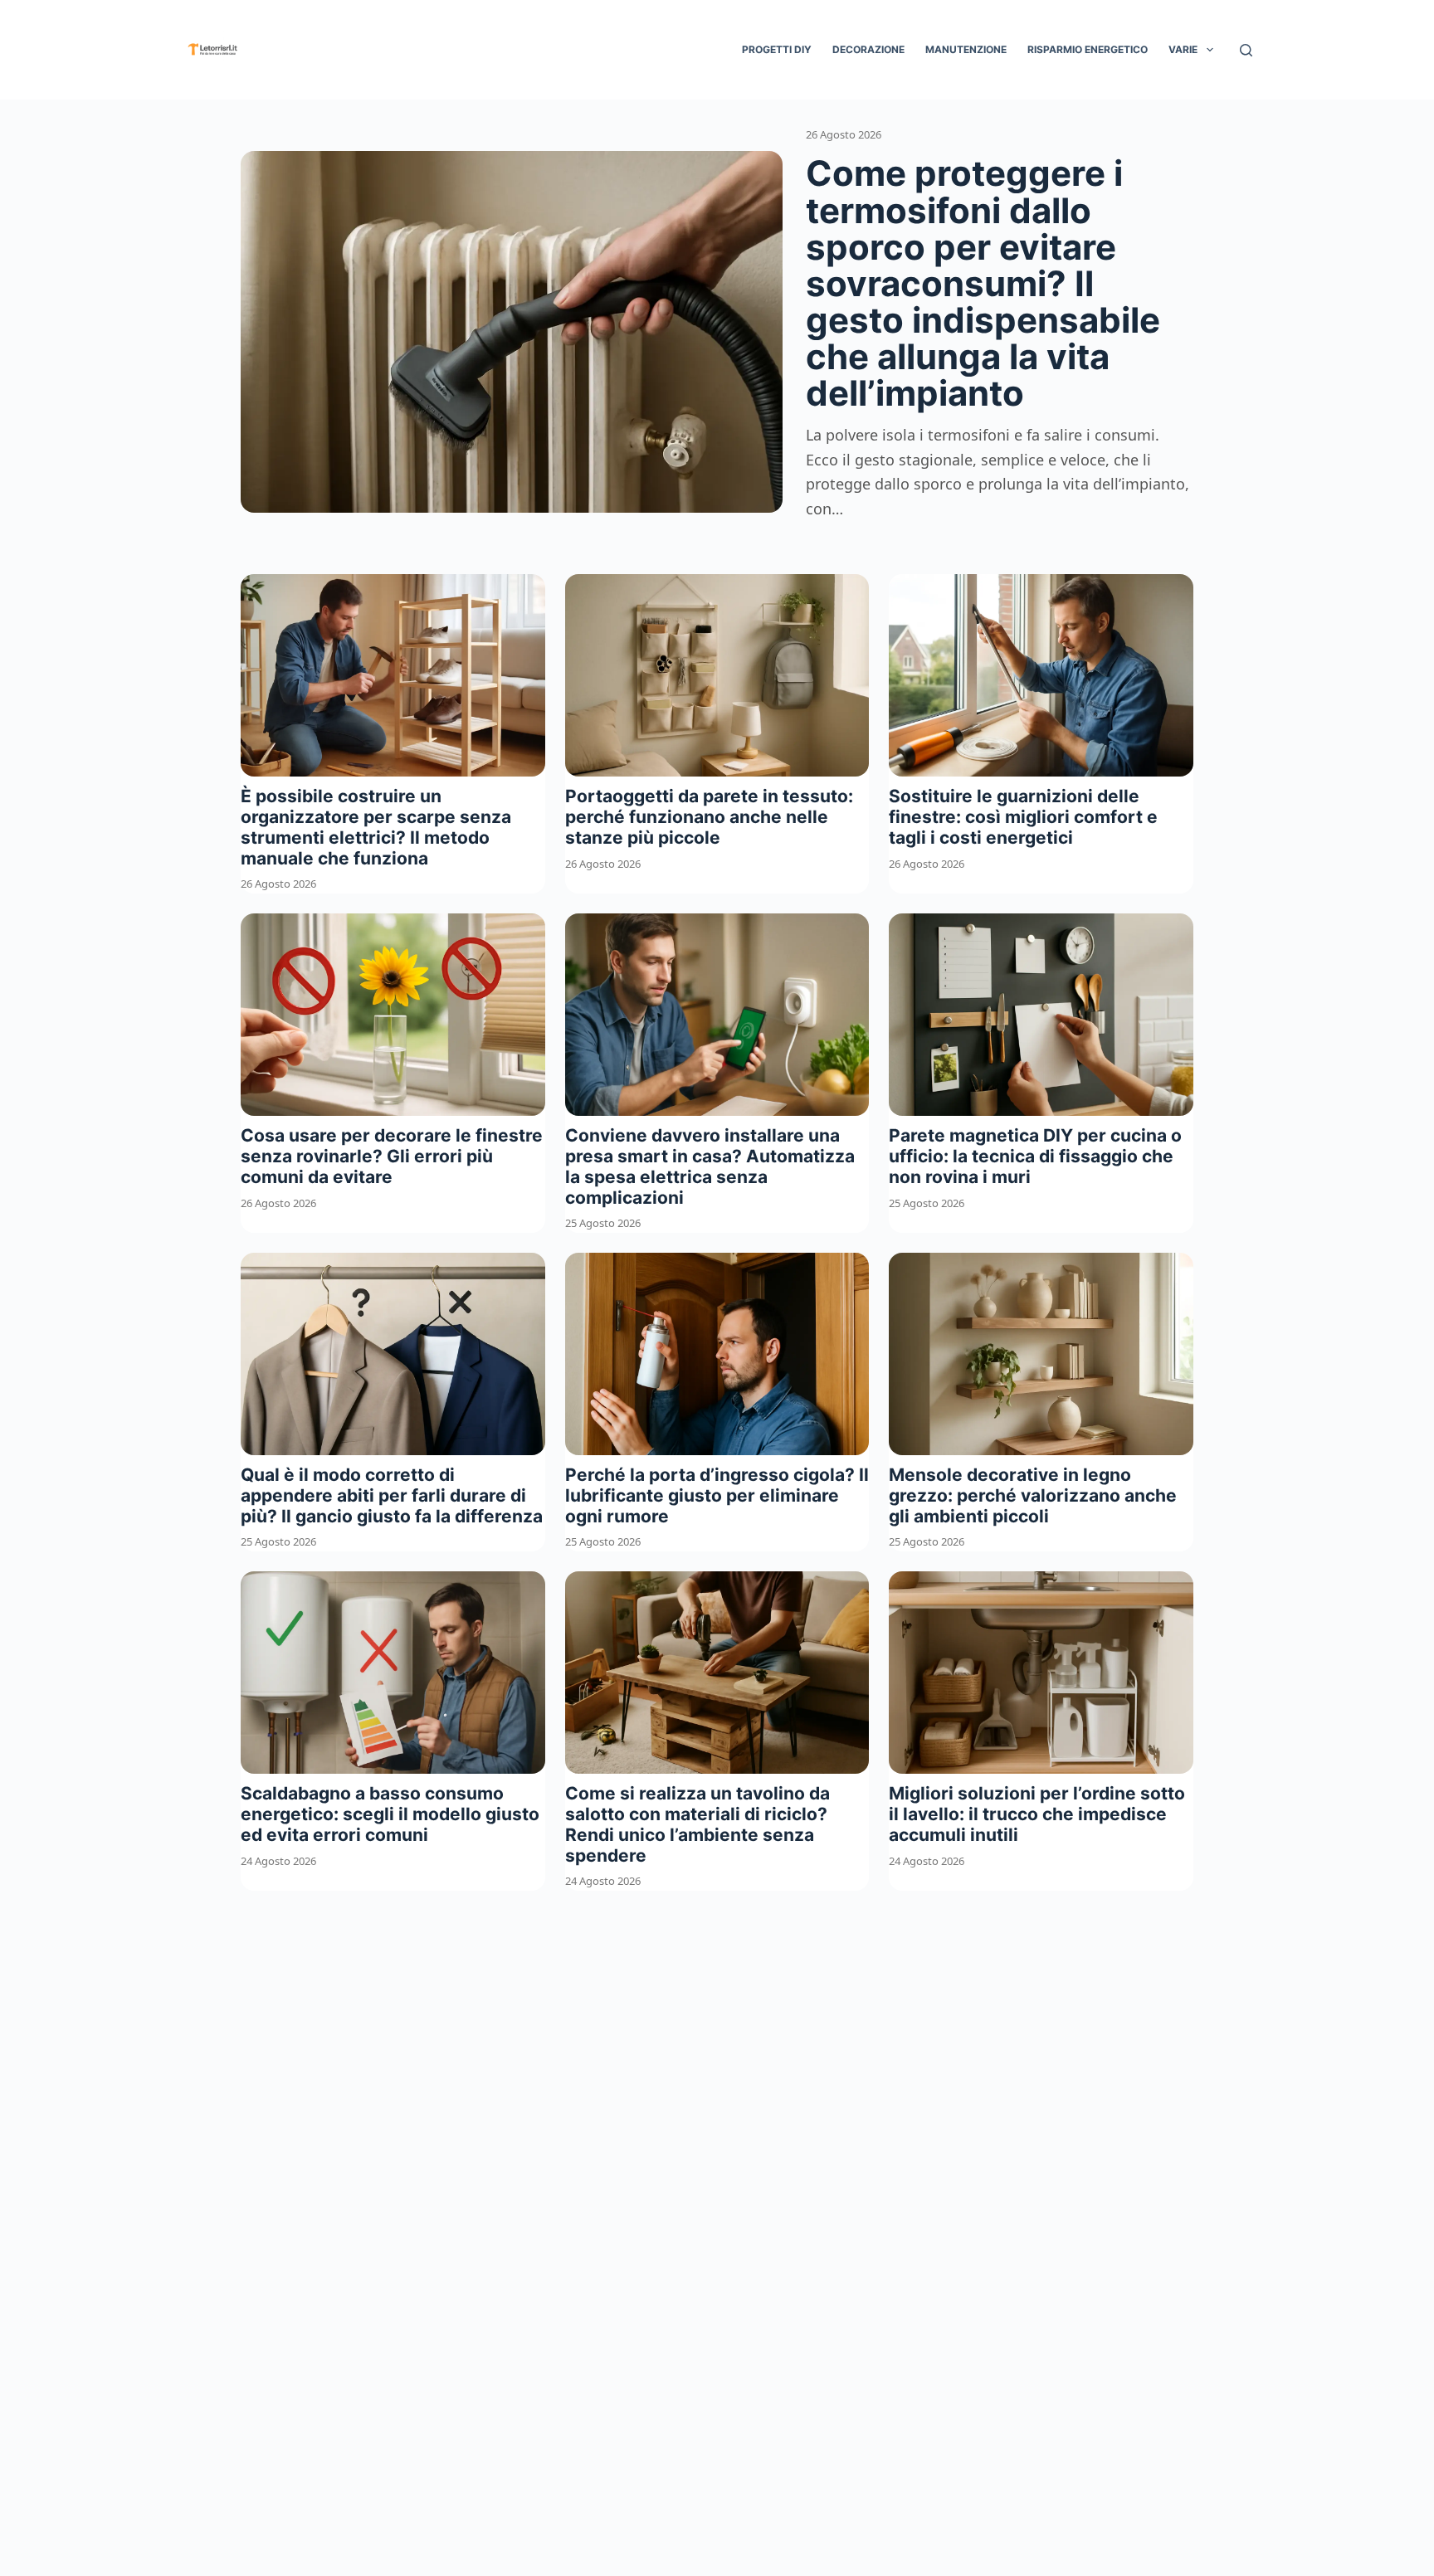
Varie (1183, 49)
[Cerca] (1246, 50)
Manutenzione (966, 49)
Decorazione (868, 49)
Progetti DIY (777, 49)
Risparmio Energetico (1088, 49)
